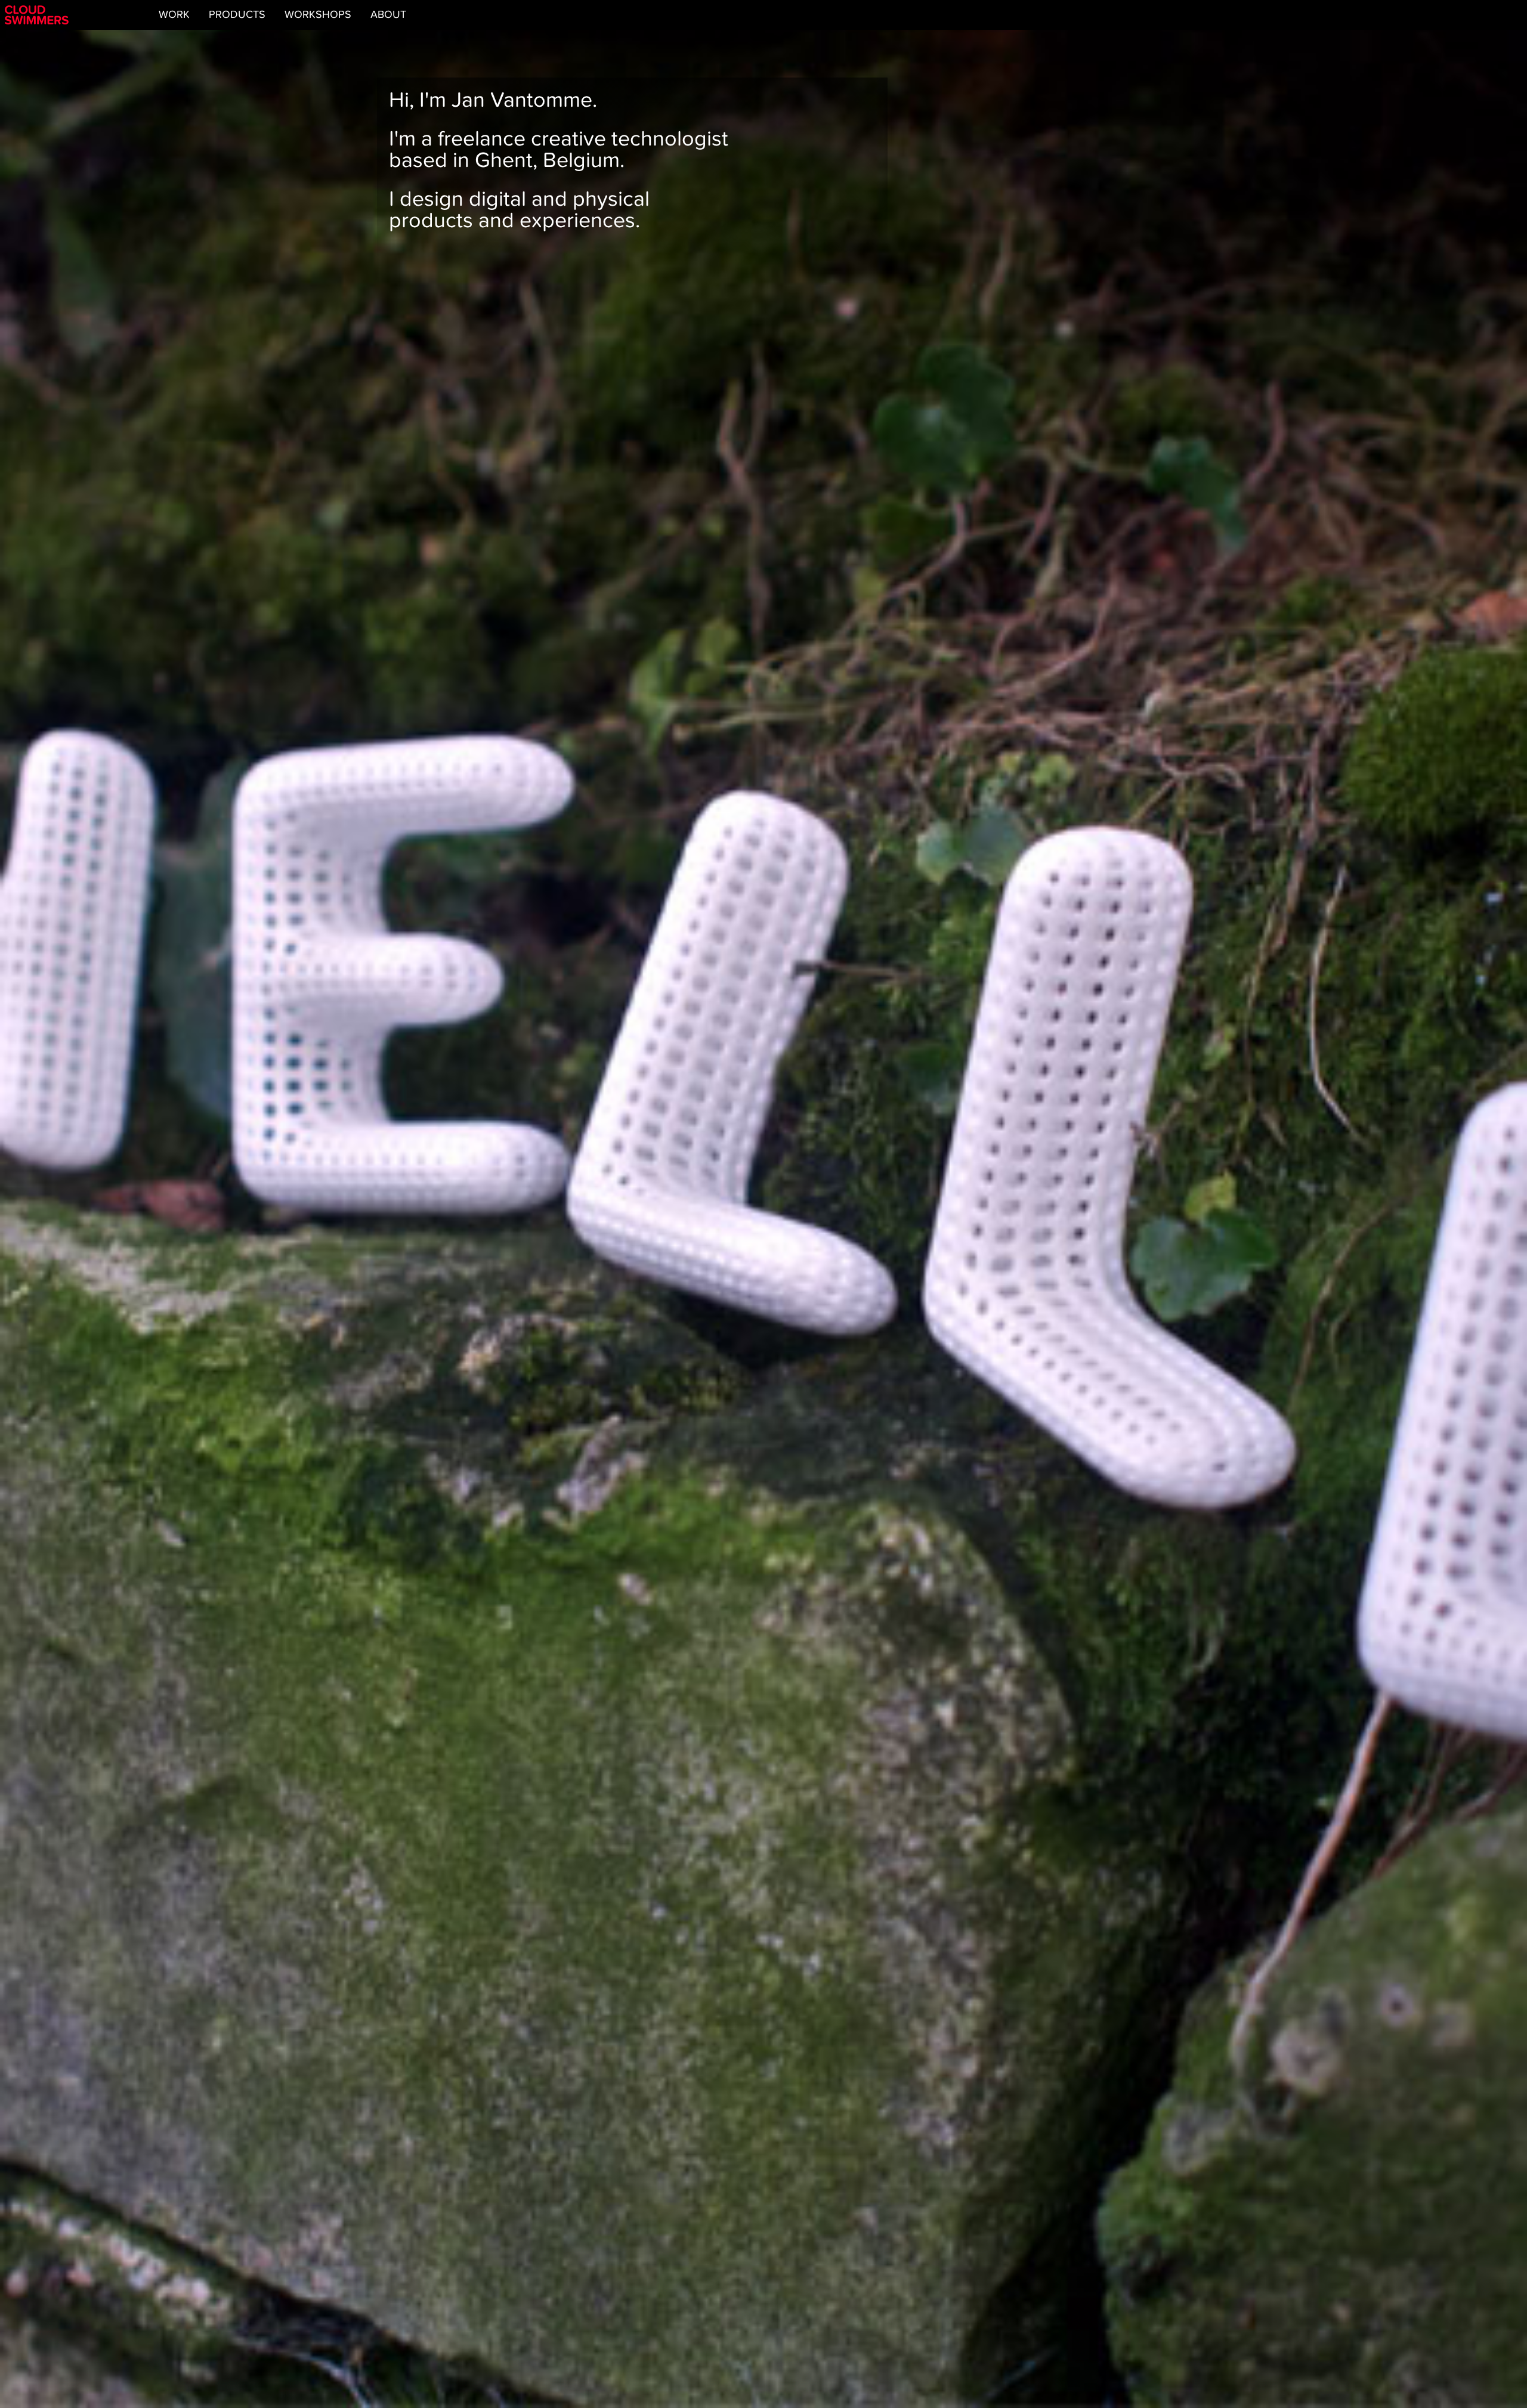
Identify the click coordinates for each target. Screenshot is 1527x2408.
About (388, 15)
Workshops (318, 15)
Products (237, 15)
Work (174, 15)
